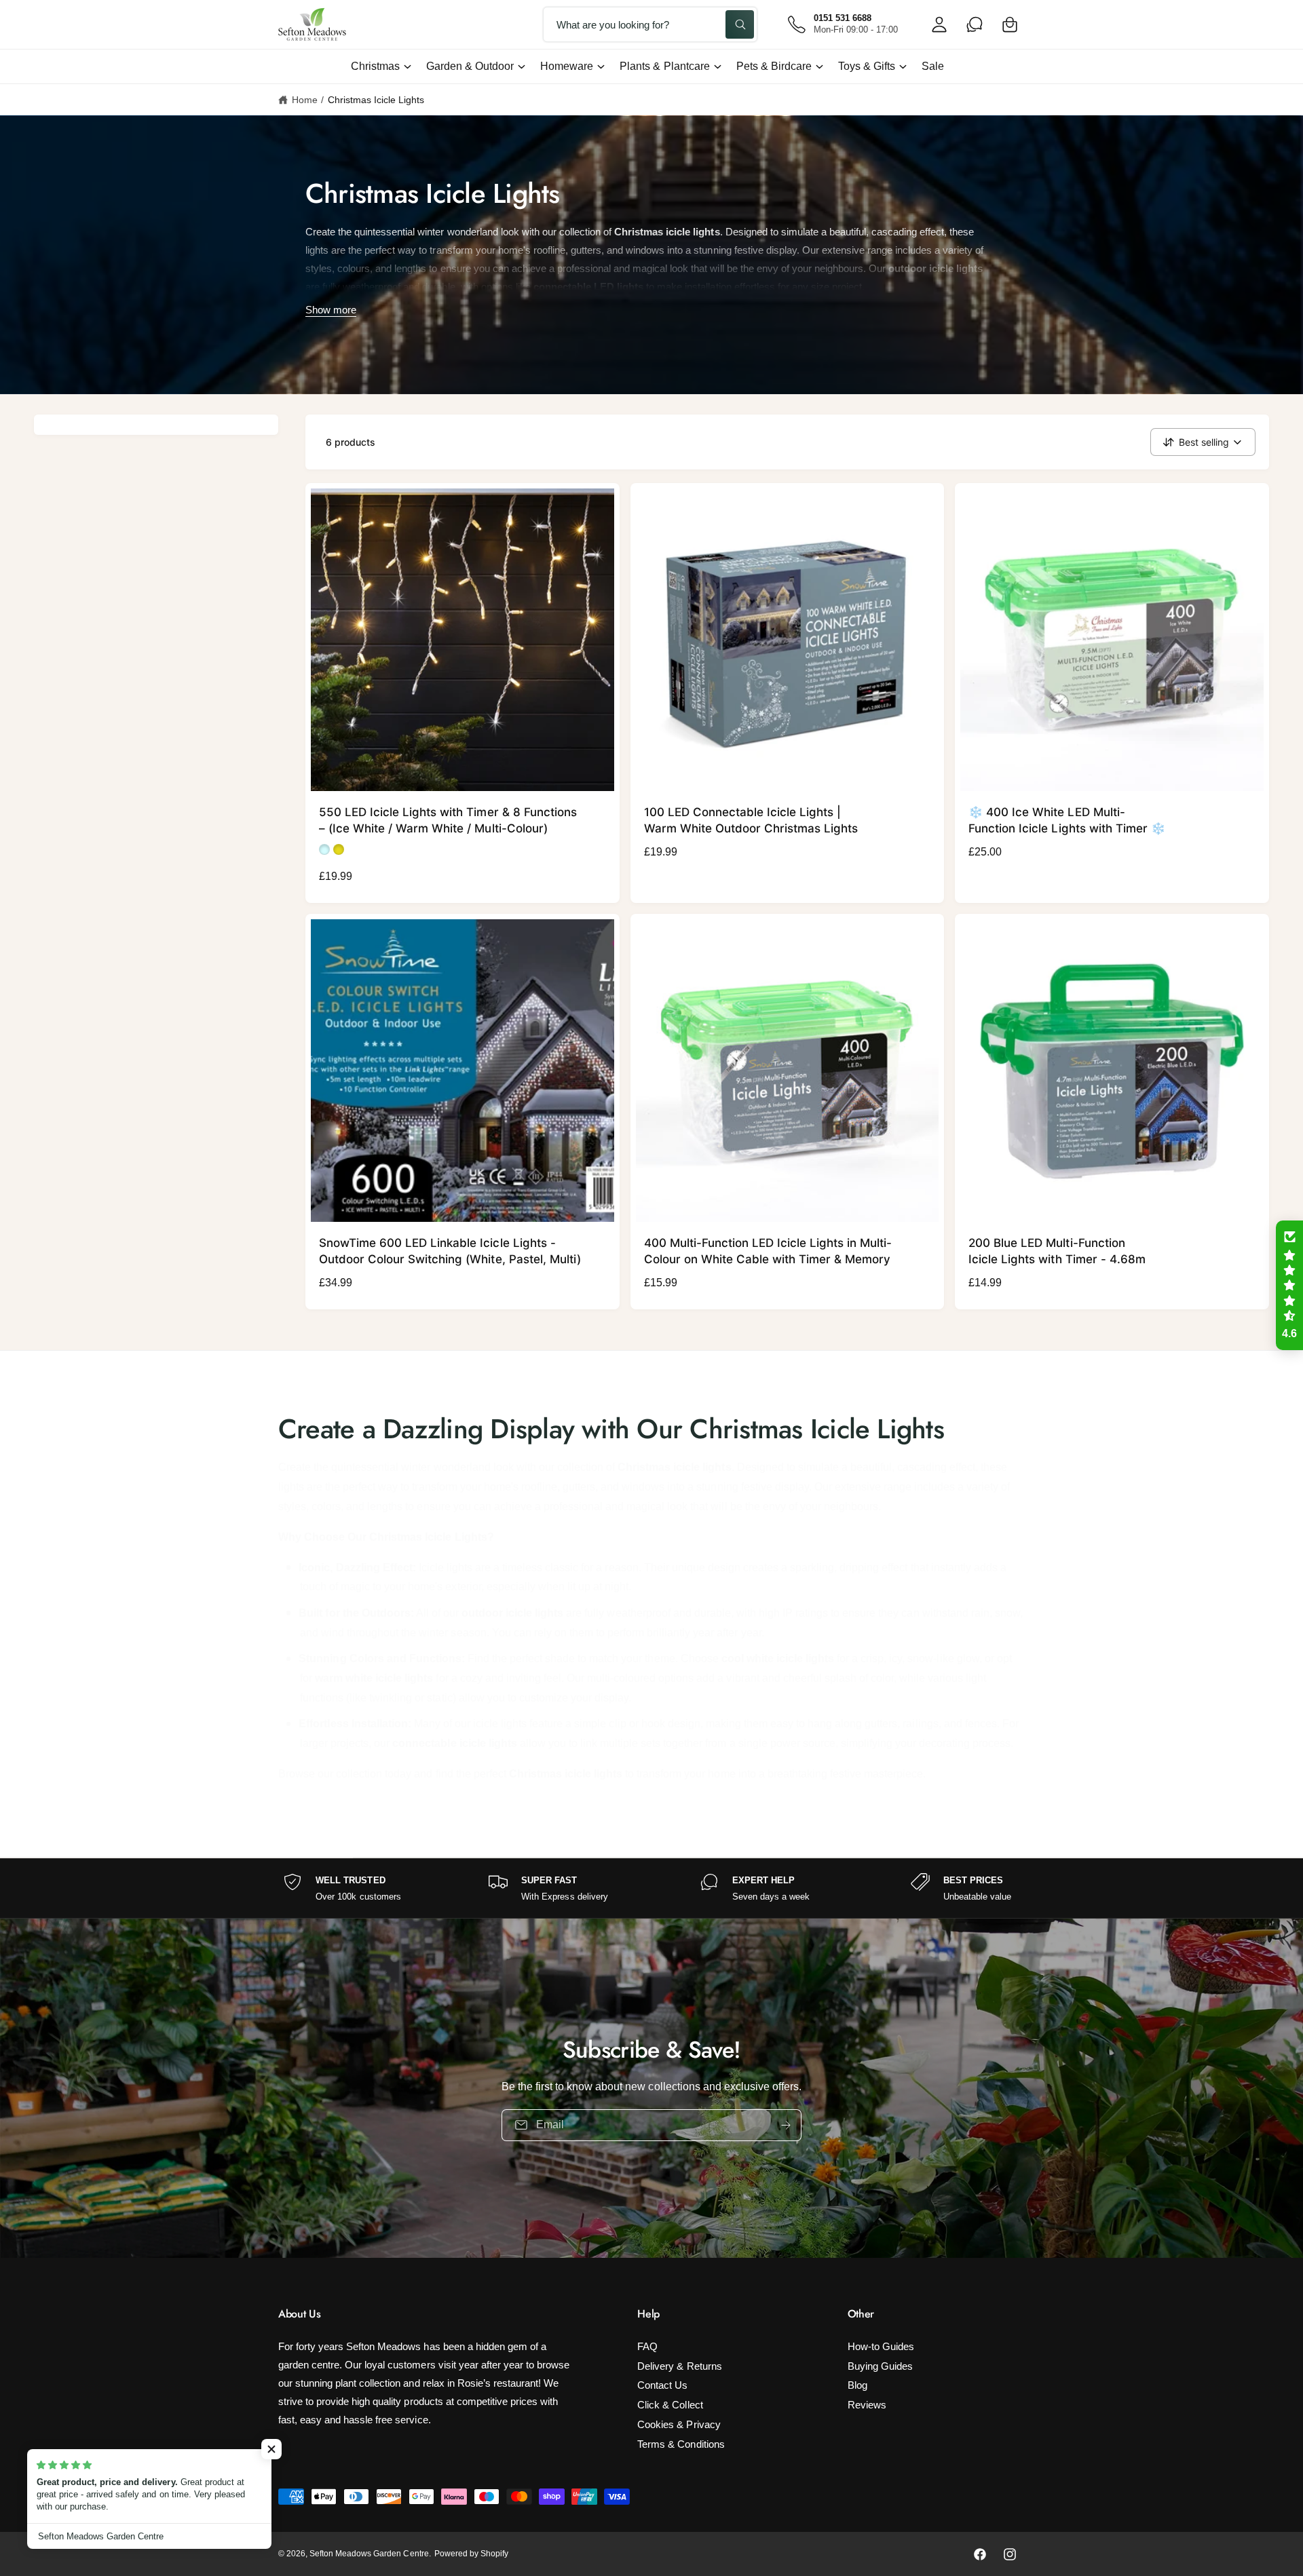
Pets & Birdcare (774, 66)
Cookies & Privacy (679, 2424)
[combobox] (650, 24)
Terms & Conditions (681, 2444)
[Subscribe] (786, 2125)
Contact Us (662, 2385)
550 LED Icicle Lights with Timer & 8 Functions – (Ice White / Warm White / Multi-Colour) (448, 820)
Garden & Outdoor (470, 66)
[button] (1010, 24)
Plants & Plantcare (664, 66)
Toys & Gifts (867, 66)
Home (305, 100)
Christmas (375, 66)
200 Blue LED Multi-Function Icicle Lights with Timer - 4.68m (1057, 1251)
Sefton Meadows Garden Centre (369, 2554)
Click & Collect (670, 2405)
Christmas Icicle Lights (376, 100)
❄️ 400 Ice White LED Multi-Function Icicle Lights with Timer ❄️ (1067, 820)
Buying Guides (880, 2366)
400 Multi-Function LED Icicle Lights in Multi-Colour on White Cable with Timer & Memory (768, 1251)
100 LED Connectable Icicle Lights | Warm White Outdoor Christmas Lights (751, 820)
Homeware (567, 66)
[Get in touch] (975, 24)
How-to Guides (881, 2346)
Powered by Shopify (471, 2554)
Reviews (867, 2405)
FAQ (647, 2346)
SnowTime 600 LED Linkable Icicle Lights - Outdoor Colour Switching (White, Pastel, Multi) (450, 1251)
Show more (331, 310)
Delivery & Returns (679, 2366)
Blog (857, 2385)
